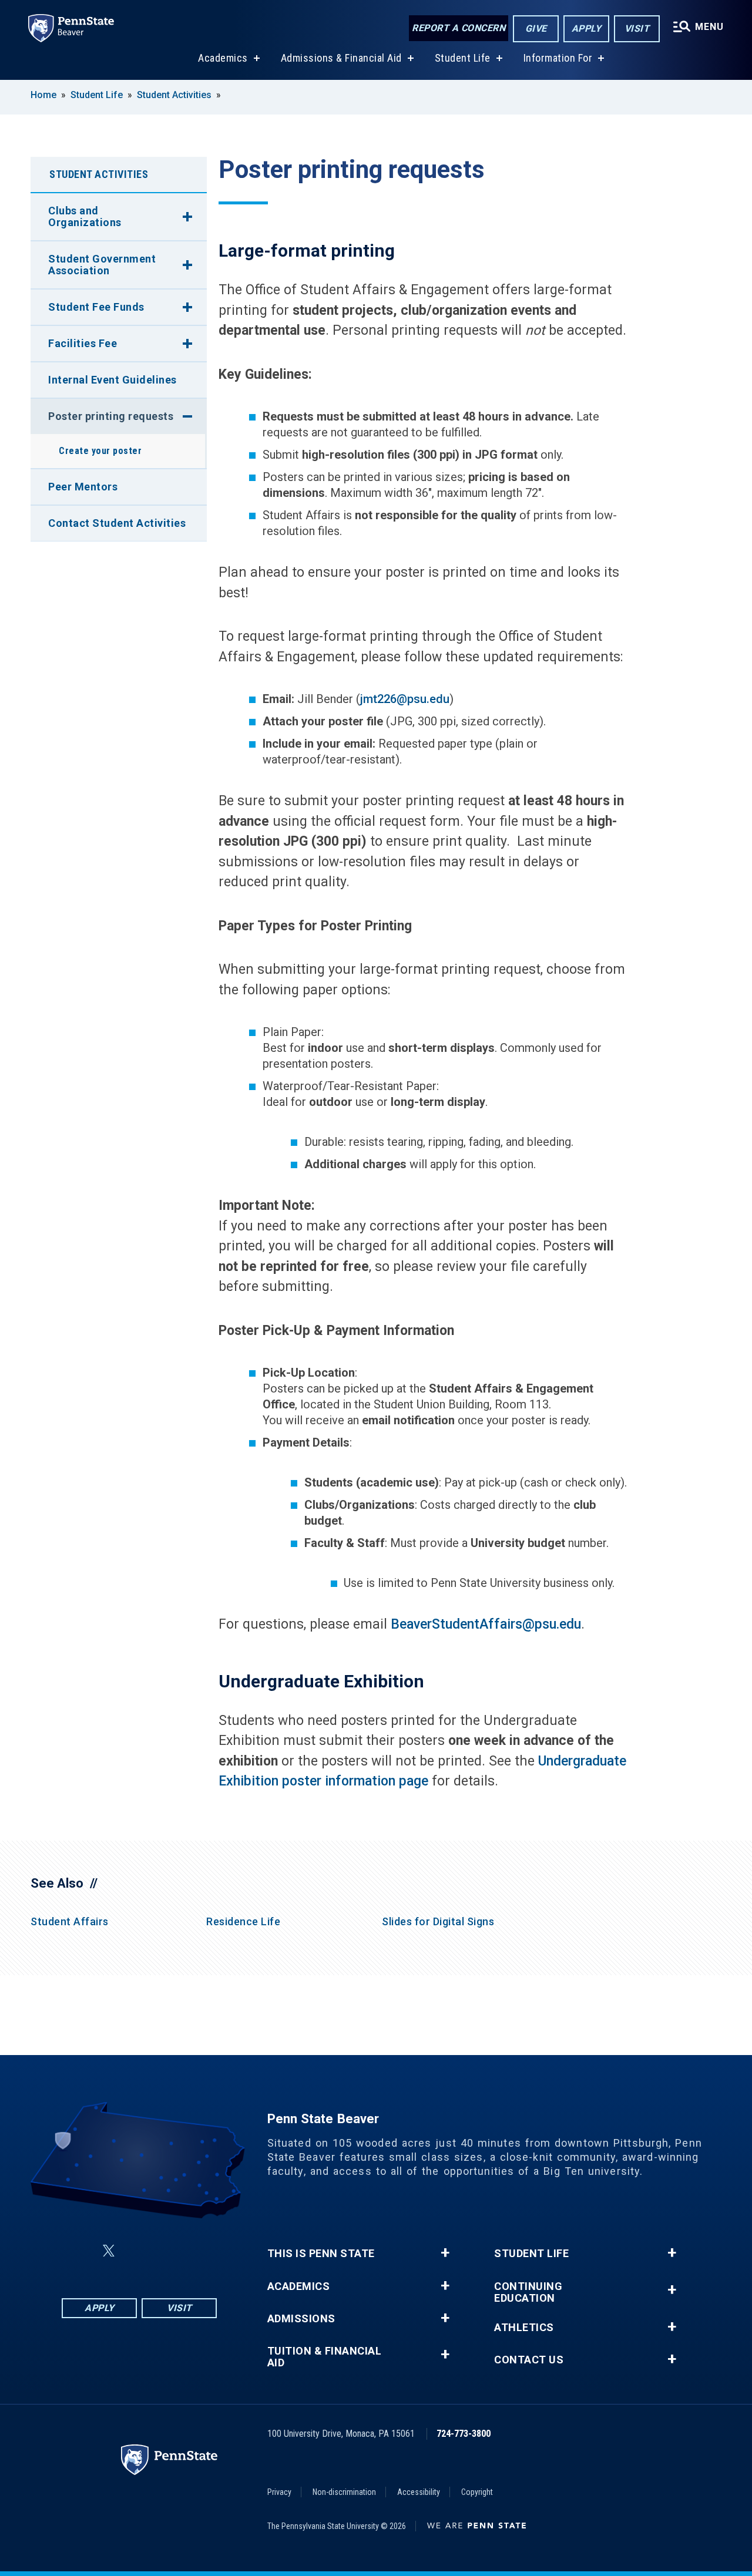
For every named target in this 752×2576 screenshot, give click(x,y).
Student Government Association (102, 265)
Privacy (279, 2492)
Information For (558, 58)
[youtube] (167, 2251)
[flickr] (137, 2251)
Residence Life (243, 1921)
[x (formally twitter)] (109, 2251)
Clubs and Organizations (85, 216)
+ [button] (445, 2253)
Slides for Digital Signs (438, 1921)
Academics (223, 58)
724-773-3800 (464, 2434)
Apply (587, 28)
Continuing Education (528, 2292)
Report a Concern (459, 28)
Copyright (477, 2492)
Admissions (301, 2319)
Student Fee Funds (96, 307)
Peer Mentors (83, 487)
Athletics (524, 2328)
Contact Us (529, 2360)
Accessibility (419, 2492)
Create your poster (100, 451)
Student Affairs (70, 1921)
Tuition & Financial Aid (325, 2357)
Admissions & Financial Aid (341, 58)
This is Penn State (321, 2254)
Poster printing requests (111, 416)
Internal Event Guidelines (113, 380)
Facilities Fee (83, 343)
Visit (637, 28)
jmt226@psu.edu (405, 699)
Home (43, 95)
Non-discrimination (344, 2492)
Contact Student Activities (117, 523)
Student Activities (175, 95)
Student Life (463, 58)
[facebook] (80, 2251)
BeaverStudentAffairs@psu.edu (486, 1624)
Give (536, 28)
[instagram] (198, 2251)
